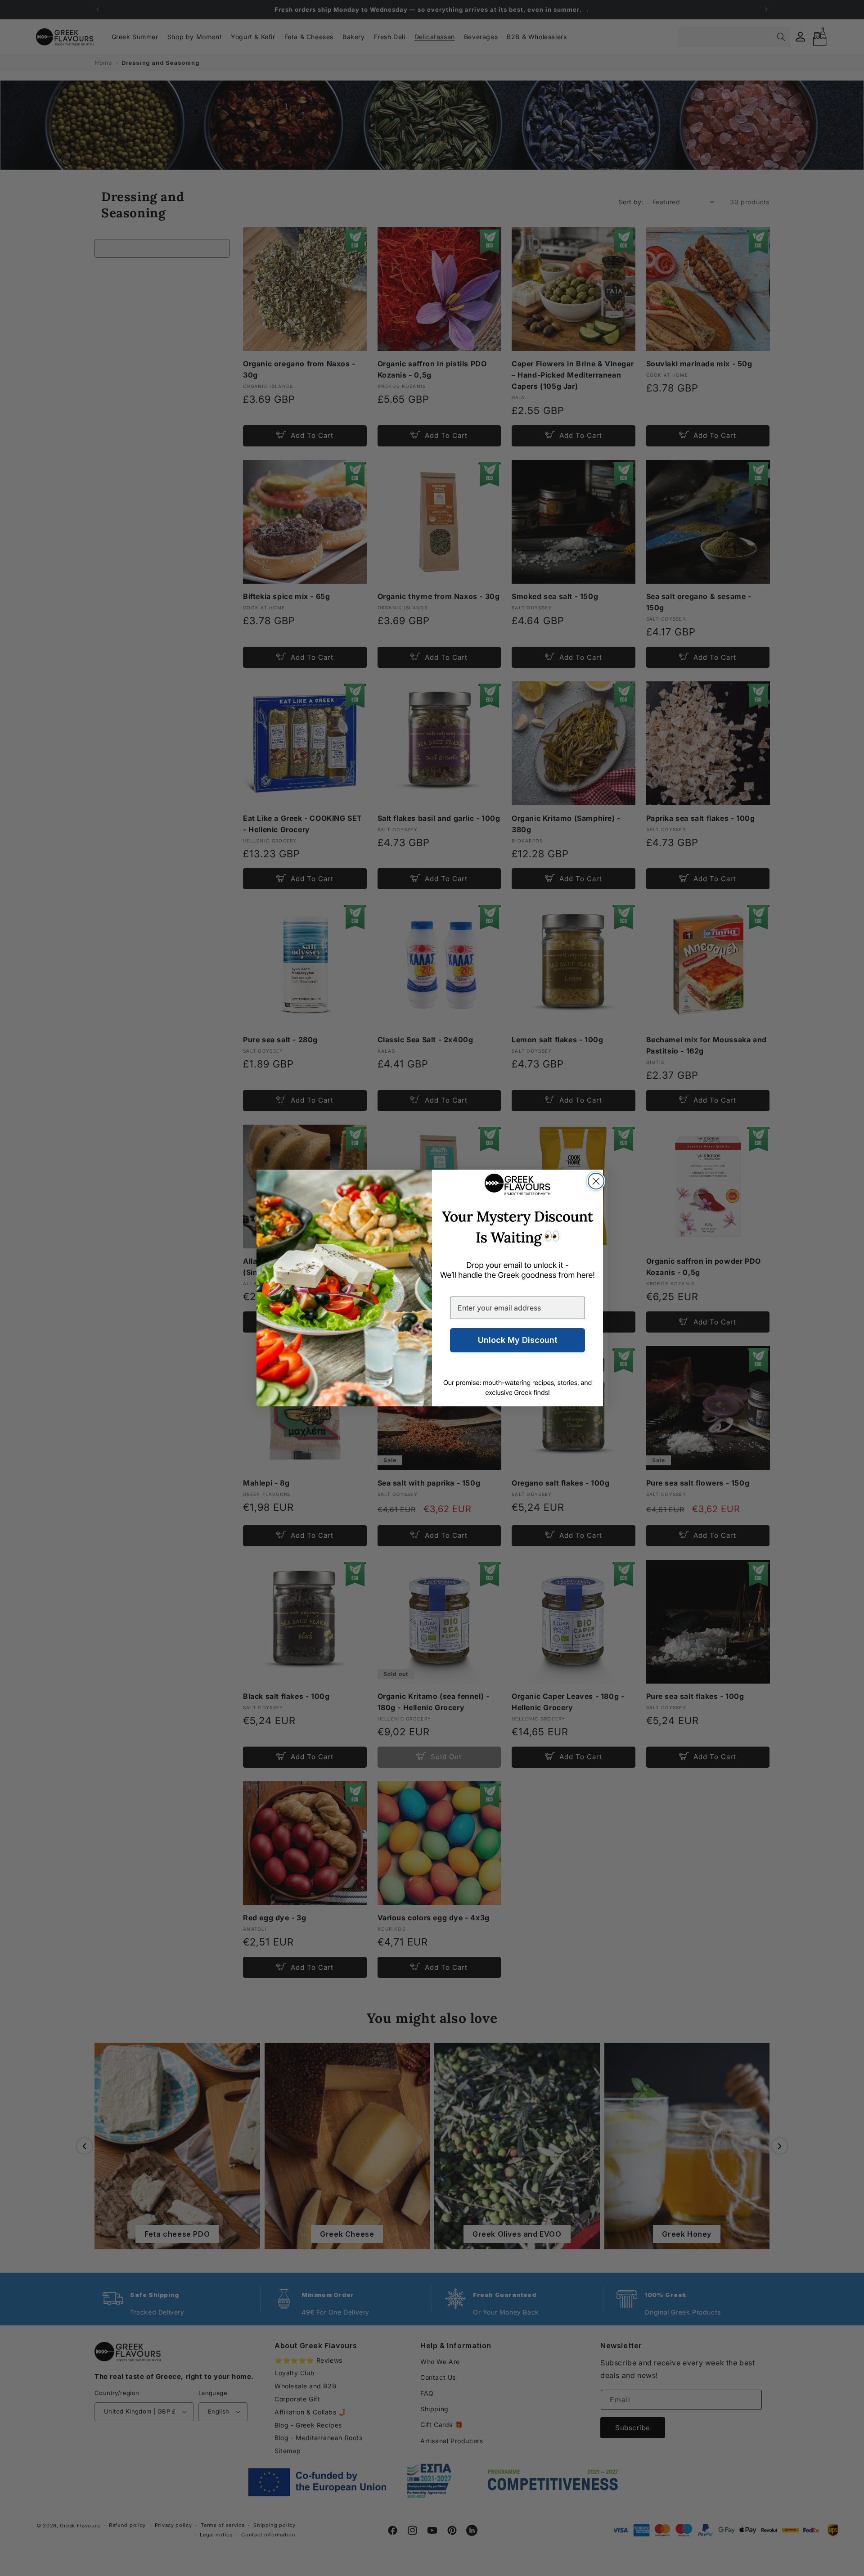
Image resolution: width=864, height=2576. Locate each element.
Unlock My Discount (518, 1340)
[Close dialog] (596, 1181)
